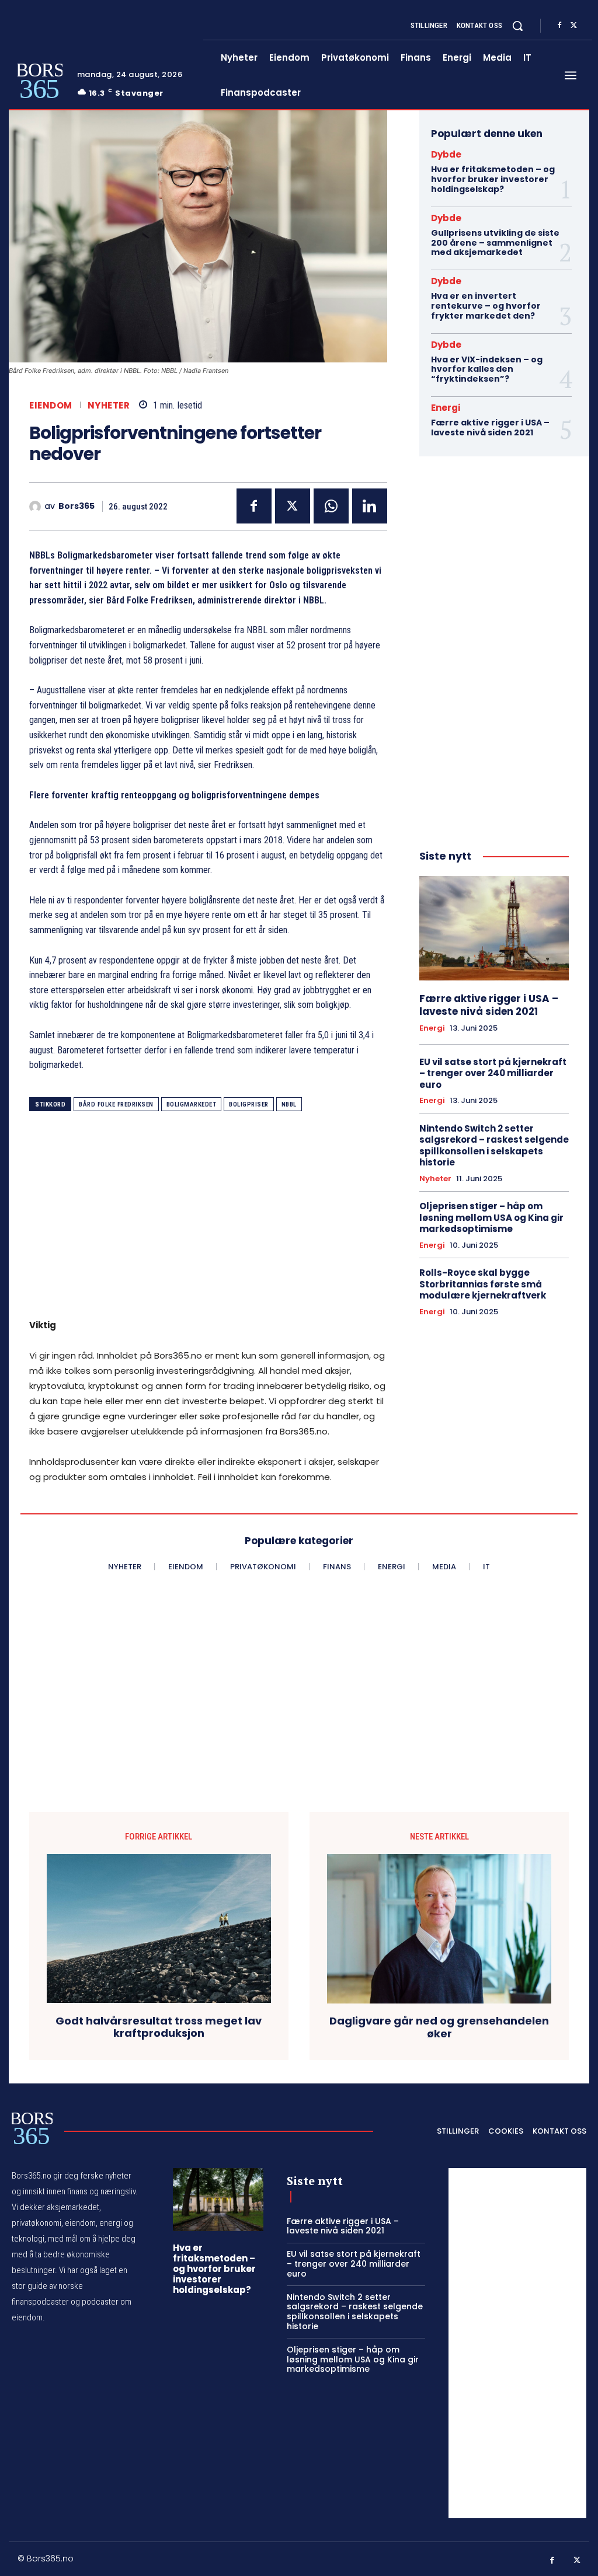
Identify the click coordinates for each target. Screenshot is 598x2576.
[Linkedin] (370, 506)
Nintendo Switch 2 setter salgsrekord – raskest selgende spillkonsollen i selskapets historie (494, 1146)
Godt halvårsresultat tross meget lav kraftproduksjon (159, 2027)
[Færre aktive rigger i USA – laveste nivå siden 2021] (494, 928)
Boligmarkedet (192, 1104)
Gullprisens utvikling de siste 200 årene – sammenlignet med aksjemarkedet (495, 243)
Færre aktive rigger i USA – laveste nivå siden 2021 (490, 427)
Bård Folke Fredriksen (116, 1104)
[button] (517, 26)
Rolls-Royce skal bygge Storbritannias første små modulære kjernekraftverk (483, 1284)
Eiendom (51, 405)
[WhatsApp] (331, 506)
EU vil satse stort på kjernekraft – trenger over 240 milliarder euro (493, 1073)
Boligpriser (249, 1104)
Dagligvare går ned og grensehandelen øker (439, 2027)
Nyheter (109, 405)
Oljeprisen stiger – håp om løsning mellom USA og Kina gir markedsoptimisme (491, 1217)
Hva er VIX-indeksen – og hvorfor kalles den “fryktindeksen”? (487, 369)
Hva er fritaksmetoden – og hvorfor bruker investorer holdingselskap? (493, 179)
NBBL (289, 1104)
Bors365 (77, 506)
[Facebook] (559, 26)
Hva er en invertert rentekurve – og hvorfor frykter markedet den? (486, 306)
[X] (573, 26)
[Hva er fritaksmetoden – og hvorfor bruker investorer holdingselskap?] (218, 2200)
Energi (446, 408)
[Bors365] (37, 507)
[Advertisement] (208, 1219)
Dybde (446, 154)
